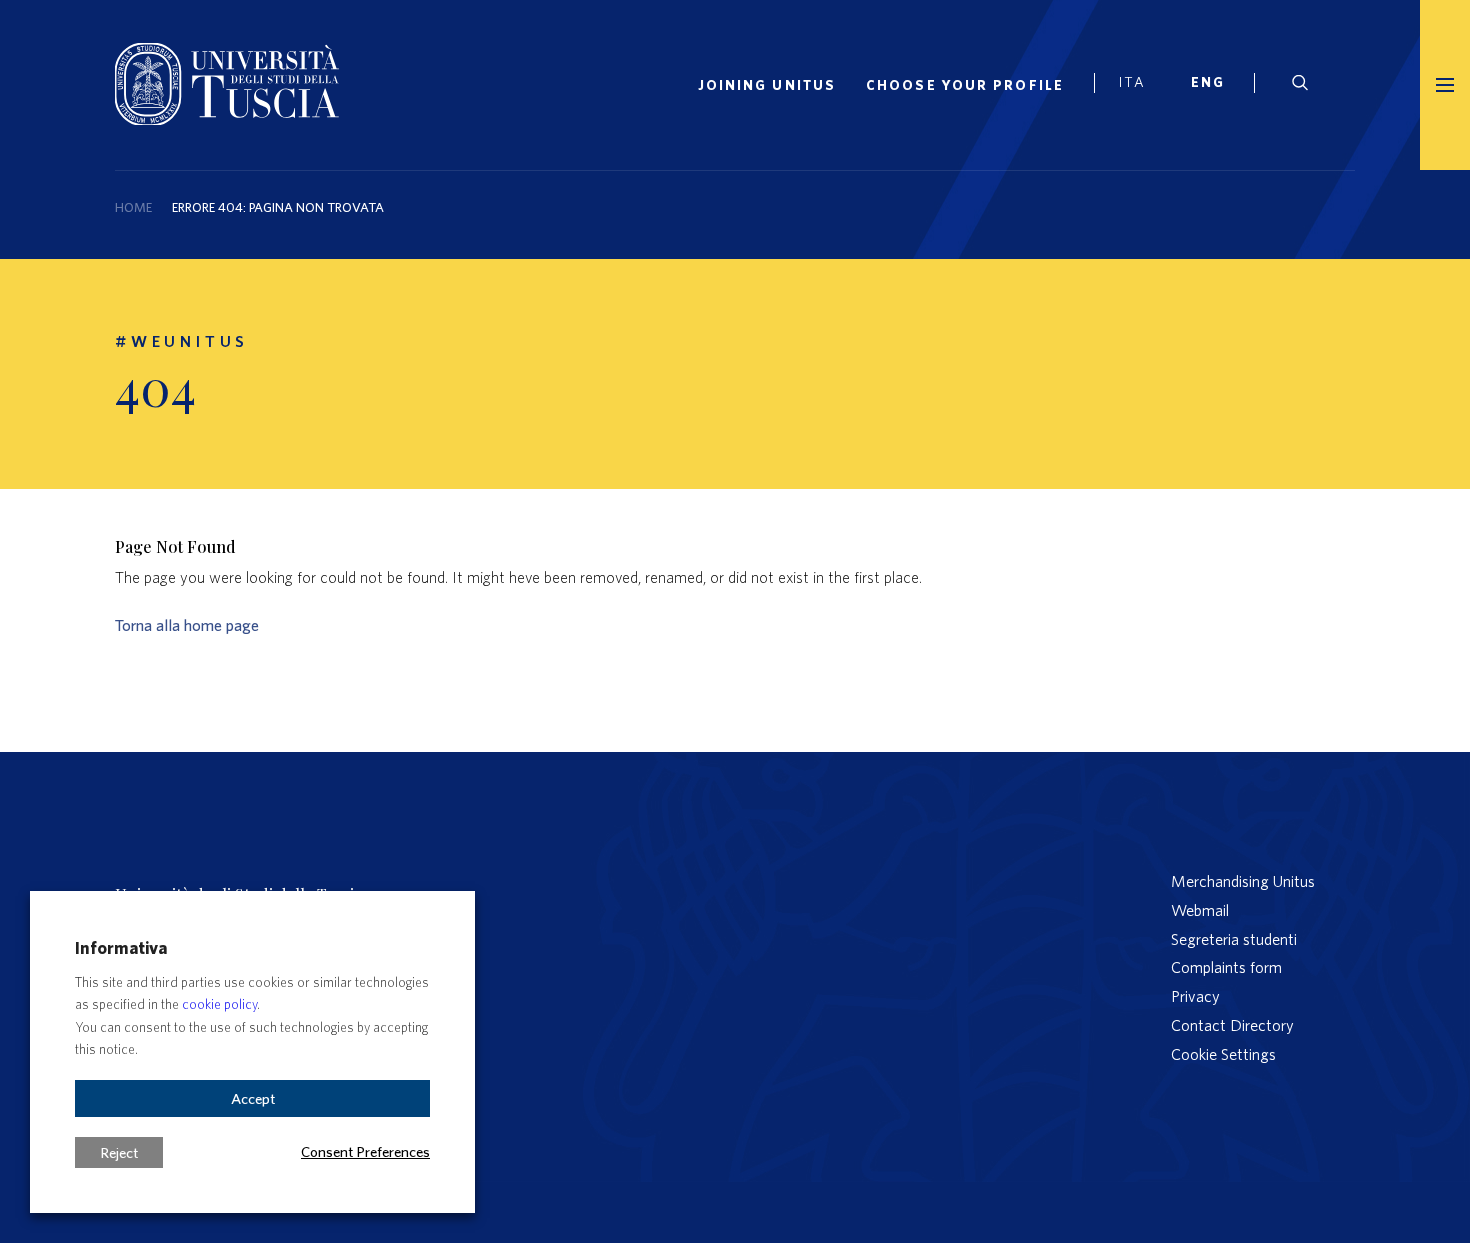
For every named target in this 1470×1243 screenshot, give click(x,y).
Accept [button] (253, 1098)
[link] (1215, 85)
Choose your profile (965, 85)
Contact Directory (1232, 1025)
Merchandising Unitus (1243, 881)
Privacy (1195, 996)
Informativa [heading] (121, 947)
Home (133, 207)
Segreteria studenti (1234, 939)
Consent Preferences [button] (365, 1151)
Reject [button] (119, 1152)
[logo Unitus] (227, 119)
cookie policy (219, 1004)
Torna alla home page (187, 625)
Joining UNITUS (767, 85)
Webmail (1200, 910)
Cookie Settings (1223, 1054)
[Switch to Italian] (1140, 85)
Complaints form (1226, 967)
